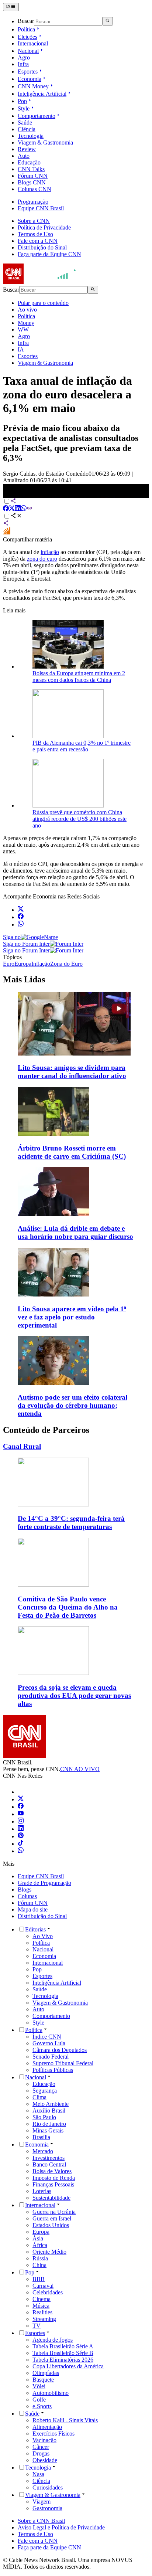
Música (41, 2306)
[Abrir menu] (11, 7)
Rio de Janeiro (49, 2124)
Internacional (33, 43)
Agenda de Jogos (53, 2340)
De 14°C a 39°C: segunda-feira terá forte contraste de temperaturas (71, 1523)
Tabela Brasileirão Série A (63, 2346)
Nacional (28, 51)
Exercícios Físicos (53, 2434)
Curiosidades (48, 2487)
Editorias (35, 1929)
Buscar (26, 21)
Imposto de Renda (54, 2178)
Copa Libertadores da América (68, 2366)
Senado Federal (51, 2057)
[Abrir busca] (108, 21)
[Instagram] (21, 1821)
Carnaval (43, 2286)
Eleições (27, 37)
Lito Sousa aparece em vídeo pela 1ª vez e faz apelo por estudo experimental (72, 1317)
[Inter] (22, 1792)
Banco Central (49, 2164)
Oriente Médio (49, 2252)
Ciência (27, 129)
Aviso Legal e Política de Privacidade (61, 2527)
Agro (24, 57)
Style (24, 108)
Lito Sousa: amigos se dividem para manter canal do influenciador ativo (72, 1072)
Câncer (41, 2447)
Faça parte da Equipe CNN (49, 254)
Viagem (42, 2502)
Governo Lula (49, 2043)
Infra (23, 64)
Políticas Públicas (53, 2070)
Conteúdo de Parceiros (46, 1430)
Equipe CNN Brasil (41, 208)
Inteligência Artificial (42, 94)
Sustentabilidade (51, 2198)
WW (23, 329)
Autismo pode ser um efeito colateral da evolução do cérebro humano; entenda (72, 1405)
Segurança (45, 2091)
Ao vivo (27, 310)
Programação (33, 202)
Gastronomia (47, 2508)
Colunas (27, 1896)
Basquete (43, 2380)
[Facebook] (21, 1807)
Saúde (25, 123)
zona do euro (42, 559)
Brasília (41, 2137)
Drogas (41, 2453)
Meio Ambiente (51, 2104)
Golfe (39, 2400)
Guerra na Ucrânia (54, 2212)
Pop (22, 101)
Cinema (42, 2299)
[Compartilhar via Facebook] (6, 509)
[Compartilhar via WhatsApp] (24, 509)
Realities (42, 2312)
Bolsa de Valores (52, 2171)
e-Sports (42, 2406)
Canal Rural (22, 1446)
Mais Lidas (24, 979)
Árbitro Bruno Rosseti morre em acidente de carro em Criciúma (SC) (72, 1152)
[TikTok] (21, 1844)
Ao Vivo (43, 1936)
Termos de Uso (35, 234)
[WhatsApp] (21, 1851)
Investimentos (49, 2158)
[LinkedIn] (21, 1829)
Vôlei (39, 2386)
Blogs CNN (32, 182)
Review (27, 149)
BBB (39, 2279)
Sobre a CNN (34, 221)
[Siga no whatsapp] (21, 925)
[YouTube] (21, 1814)
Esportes (28, 72)
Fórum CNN (33, 176)
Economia (30, 79)
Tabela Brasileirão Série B (63, 2353)
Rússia (40, 2258)
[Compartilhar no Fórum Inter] (7, 533)
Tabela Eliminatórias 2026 (63, 2360)
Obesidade (45, 2460)
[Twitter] (21, 1799)
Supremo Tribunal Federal (63, 2063)
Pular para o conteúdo (43, 303)
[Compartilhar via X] (12, 509)
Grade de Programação (44, 1883)
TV (37, 2326)
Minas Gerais (48, 2130)
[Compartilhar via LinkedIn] (18, 509)
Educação (29, 162)
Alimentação (47, 2427)
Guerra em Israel (52, 2218)
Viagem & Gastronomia (45, 142)
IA (21, 349)
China (39, 2265)
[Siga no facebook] (21, 917)
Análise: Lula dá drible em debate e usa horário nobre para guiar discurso (75, 1232)
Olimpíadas (46, 2373)
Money (26, 323)
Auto (24, 156)
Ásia (38, 2238)
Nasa (38, 2474)
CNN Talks (31, 169)
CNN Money (33, 86)
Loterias (42, 2191)
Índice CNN (47, 2037)
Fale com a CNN (38, 241)
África (40, 2245)
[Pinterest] (21, 1836)
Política (26, 29)
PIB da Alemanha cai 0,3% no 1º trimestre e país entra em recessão (82, 746)
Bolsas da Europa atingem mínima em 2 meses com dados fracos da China (79, 677)
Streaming (44, 2319)
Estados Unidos (51, 2225)
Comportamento (37, 116)
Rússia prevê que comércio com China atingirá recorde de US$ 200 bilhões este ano (80, 819)
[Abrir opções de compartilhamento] (16, 516)
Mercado (43, 2151)
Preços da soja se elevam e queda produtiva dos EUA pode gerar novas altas (74, 1695)
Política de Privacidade (44, 227)
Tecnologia (31, 136)
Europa (41, 2232)
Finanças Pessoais (53, 2184)
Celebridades (48, 2292)
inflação (50, 552)
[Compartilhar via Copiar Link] (30, 509)
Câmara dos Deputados (60, 2050)
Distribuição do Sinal (42, 247)
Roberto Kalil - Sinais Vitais (65, 2420)
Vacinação (44, 2440)
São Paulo (44, 2117)
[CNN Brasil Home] (43, 282)
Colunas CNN (34, 189)
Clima (39, 2097)
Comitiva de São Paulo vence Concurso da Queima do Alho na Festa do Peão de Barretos (68, 1607)
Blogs (25, 1889)
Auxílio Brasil (49, 2111)
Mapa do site (33, 1909)
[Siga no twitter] (21, 910)
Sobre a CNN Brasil (41, 2521)
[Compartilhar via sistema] (6, 524)
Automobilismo (51, 2393)
